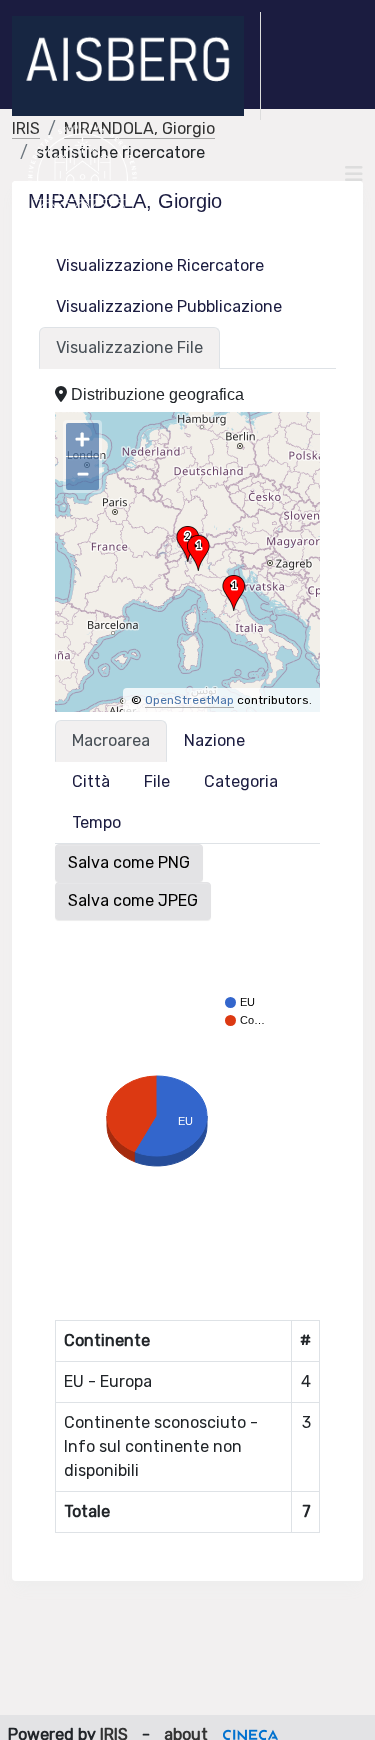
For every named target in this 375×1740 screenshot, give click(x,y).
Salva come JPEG (133, 900)
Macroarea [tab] (111, 740)
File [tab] (157, 781)
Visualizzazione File (129, 347)
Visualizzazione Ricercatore (160, 265)
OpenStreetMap (189, 700)
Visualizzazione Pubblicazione (169, 306)
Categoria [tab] (241, 781)
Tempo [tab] (96, 822)
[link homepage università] (82, 174)
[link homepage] (136, 66)
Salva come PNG (129, 862)
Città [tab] (91, 781)
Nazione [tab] (214, 740)
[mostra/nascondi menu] (354, 174)
